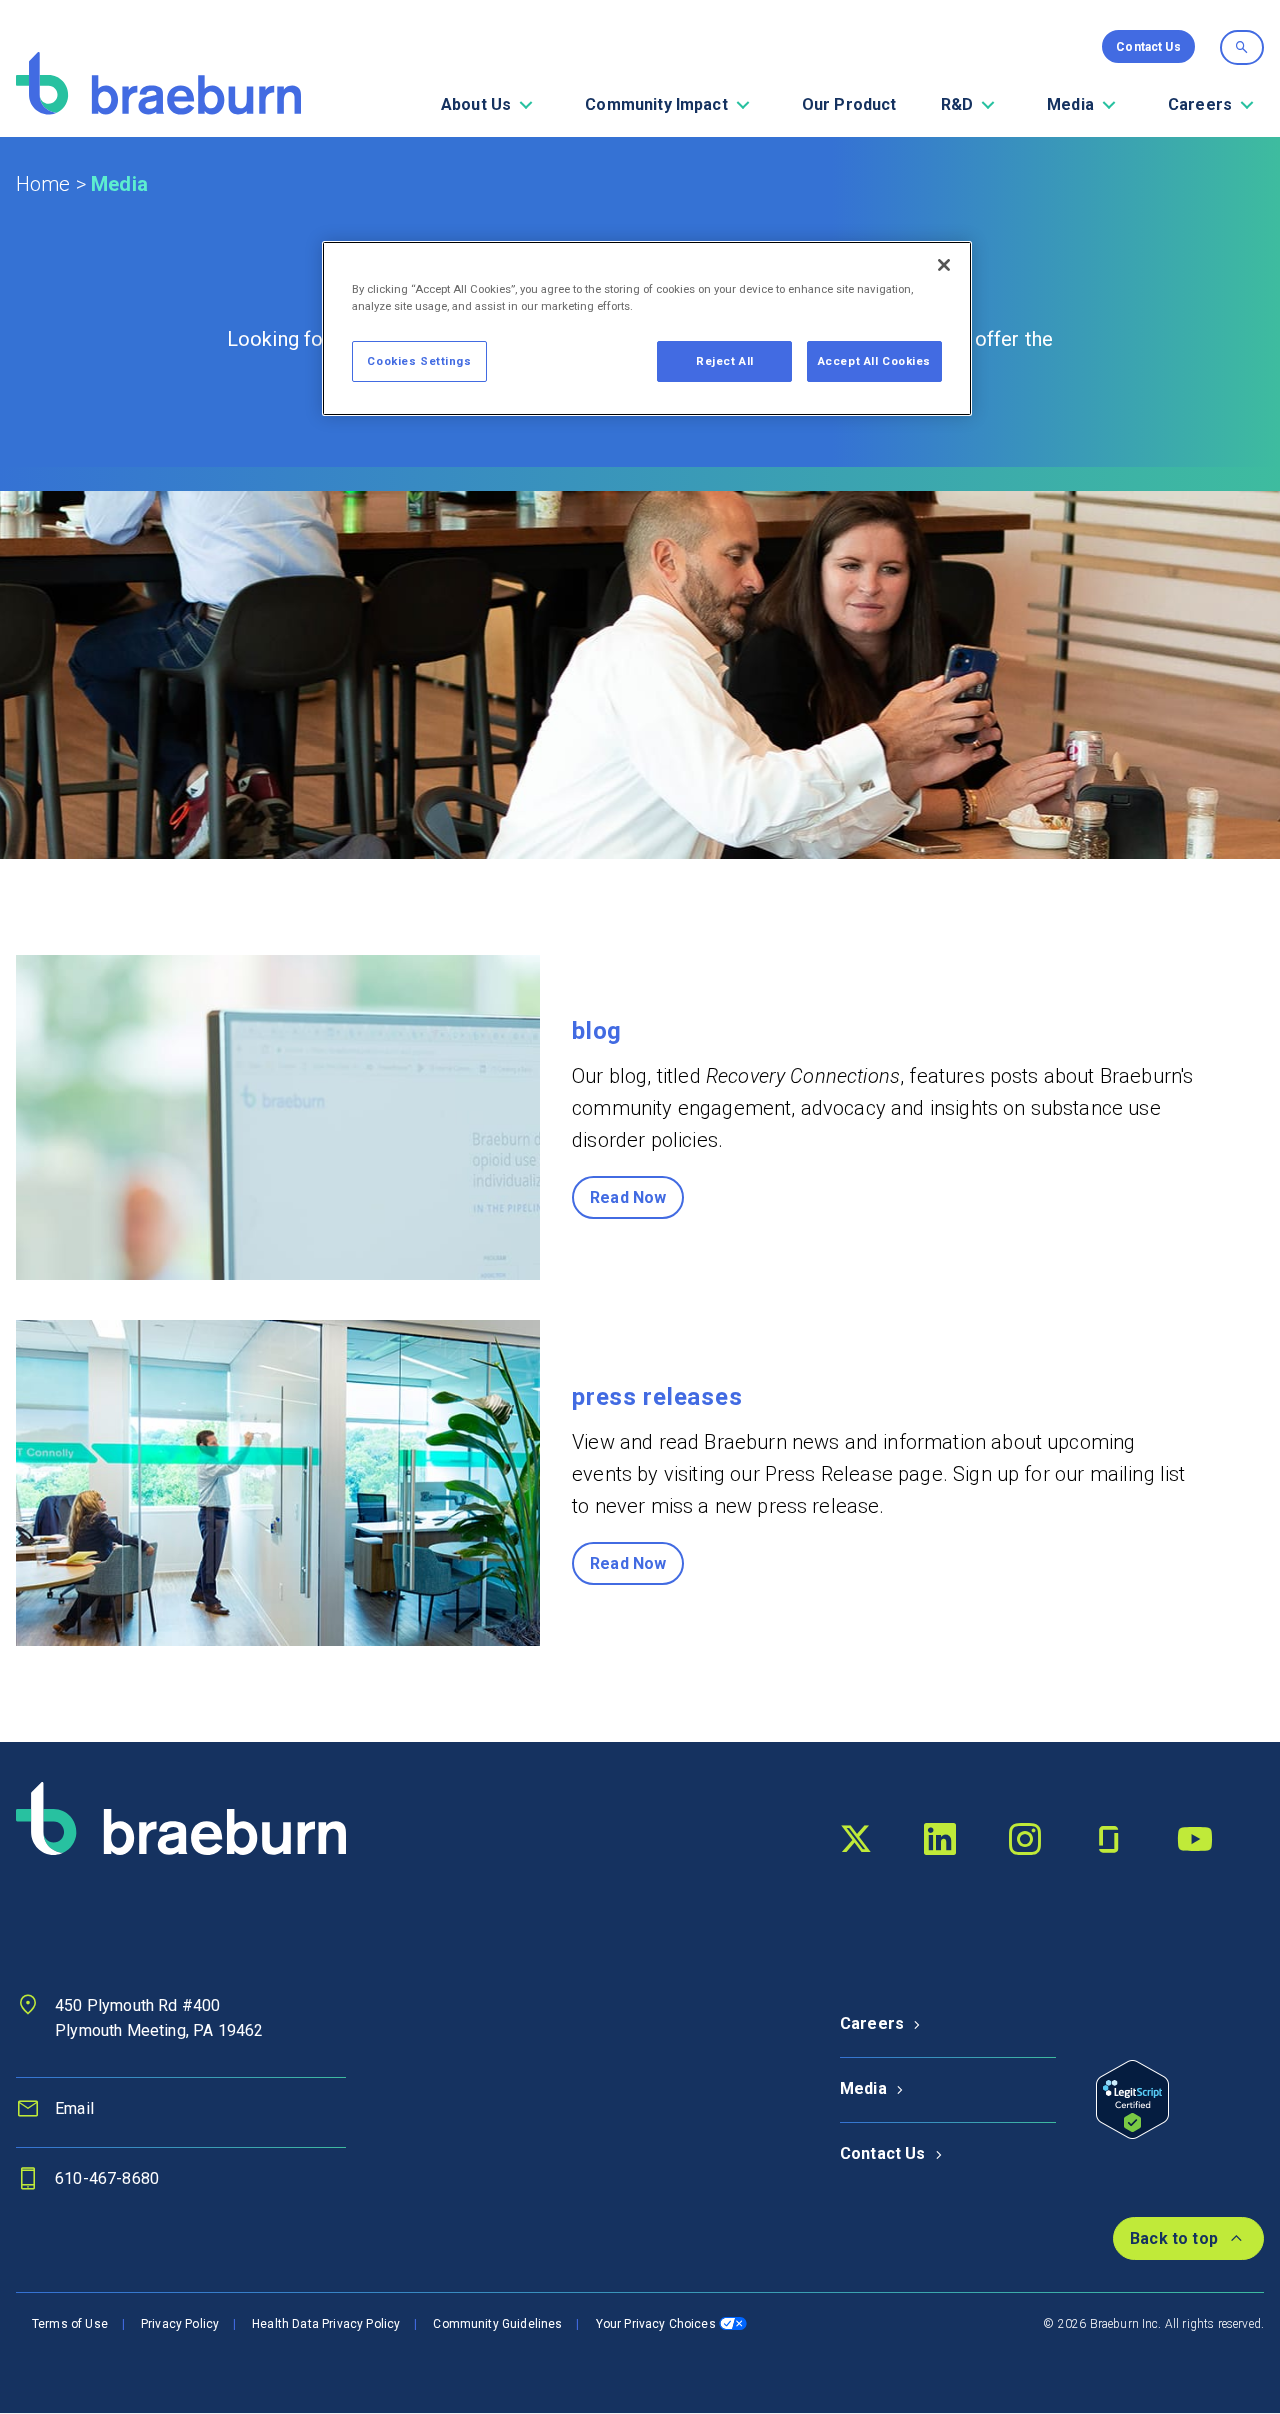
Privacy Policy (180, 2324)
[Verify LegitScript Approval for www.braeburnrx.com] (1132, 2098)
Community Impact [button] (656, 104)
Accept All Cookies (874, 361)
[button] (526, 105)
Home (43, 184)
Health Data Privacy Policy (326, 2324)
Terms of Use (70, 2324)
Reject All (725, 361)
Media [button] (1070, 104)
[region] (647, 328)
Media (863, 2088)
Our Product (849, 104)
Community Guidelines (497, 2324)
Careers (872, 2023)
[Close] (944, 265)
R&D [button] (957, 104)
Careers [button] (1200, 104)
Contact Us (883, 2153)
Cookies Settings (419, 361)
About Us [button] (476, 104)
